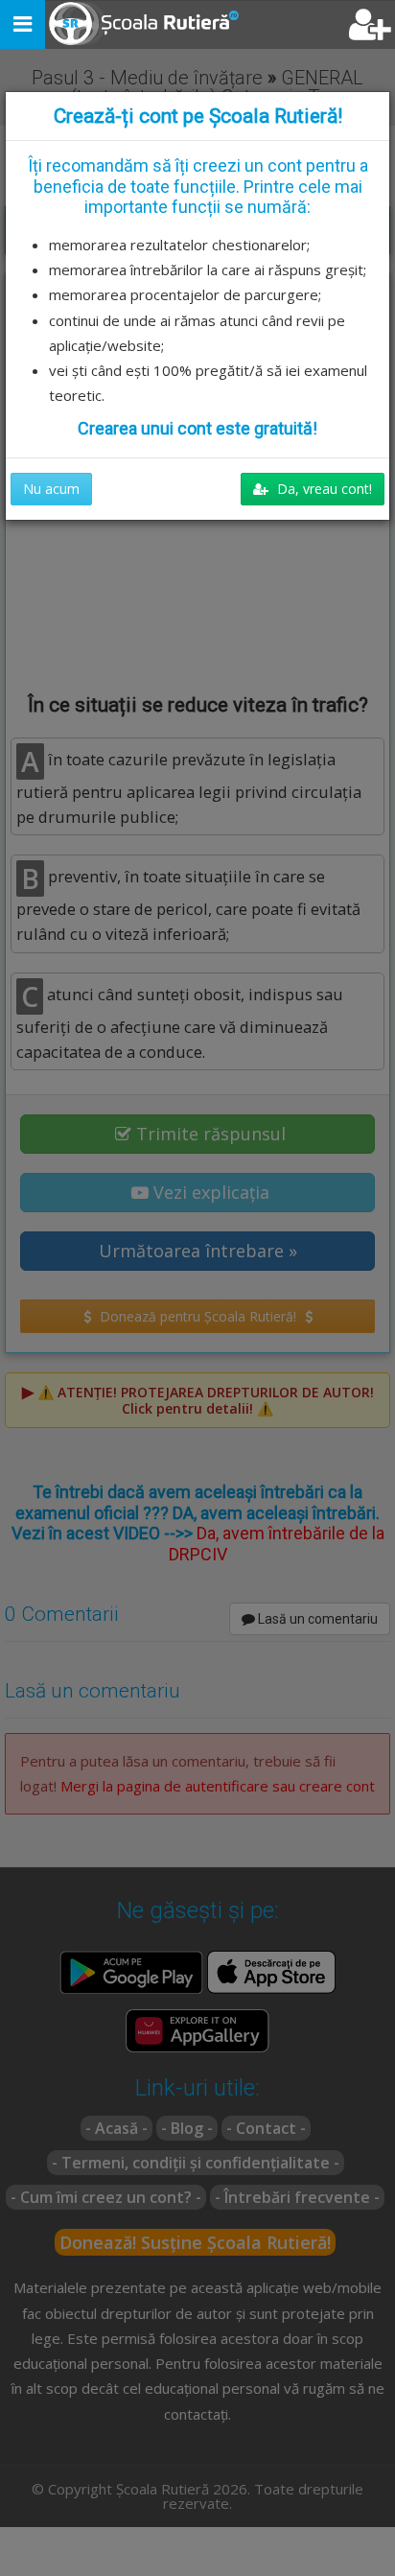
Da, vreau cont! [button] (323, 489)
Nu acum (51, 489)
